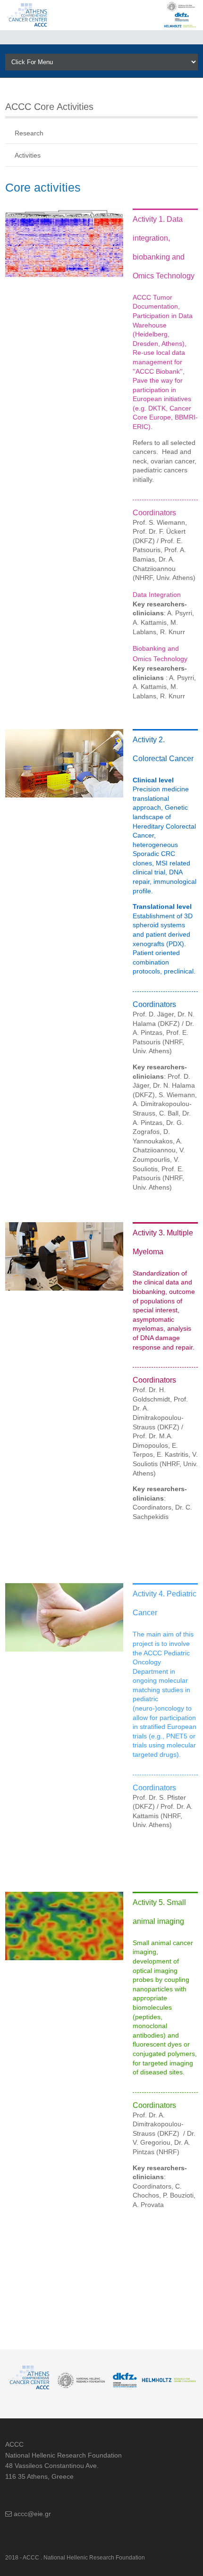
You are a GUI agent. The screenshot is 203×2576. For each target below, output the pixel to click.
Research (29, 133)
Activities (28, 155)
